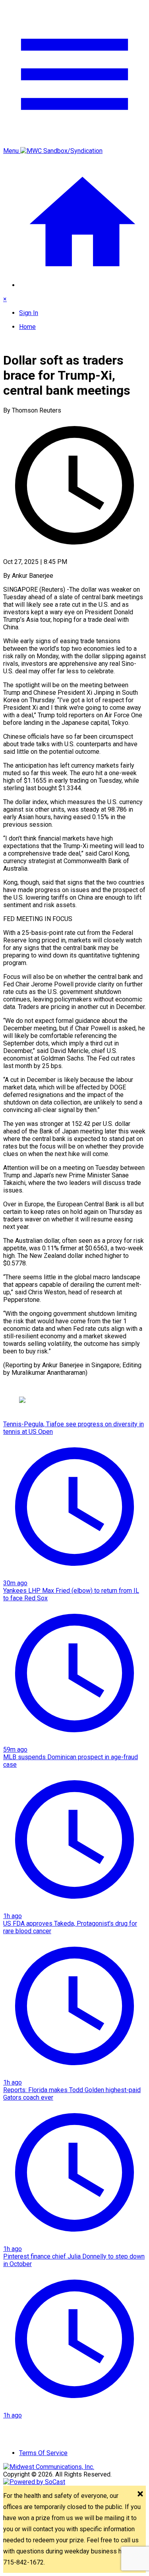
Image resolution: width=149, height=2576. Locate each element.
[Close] (140, 2495)
